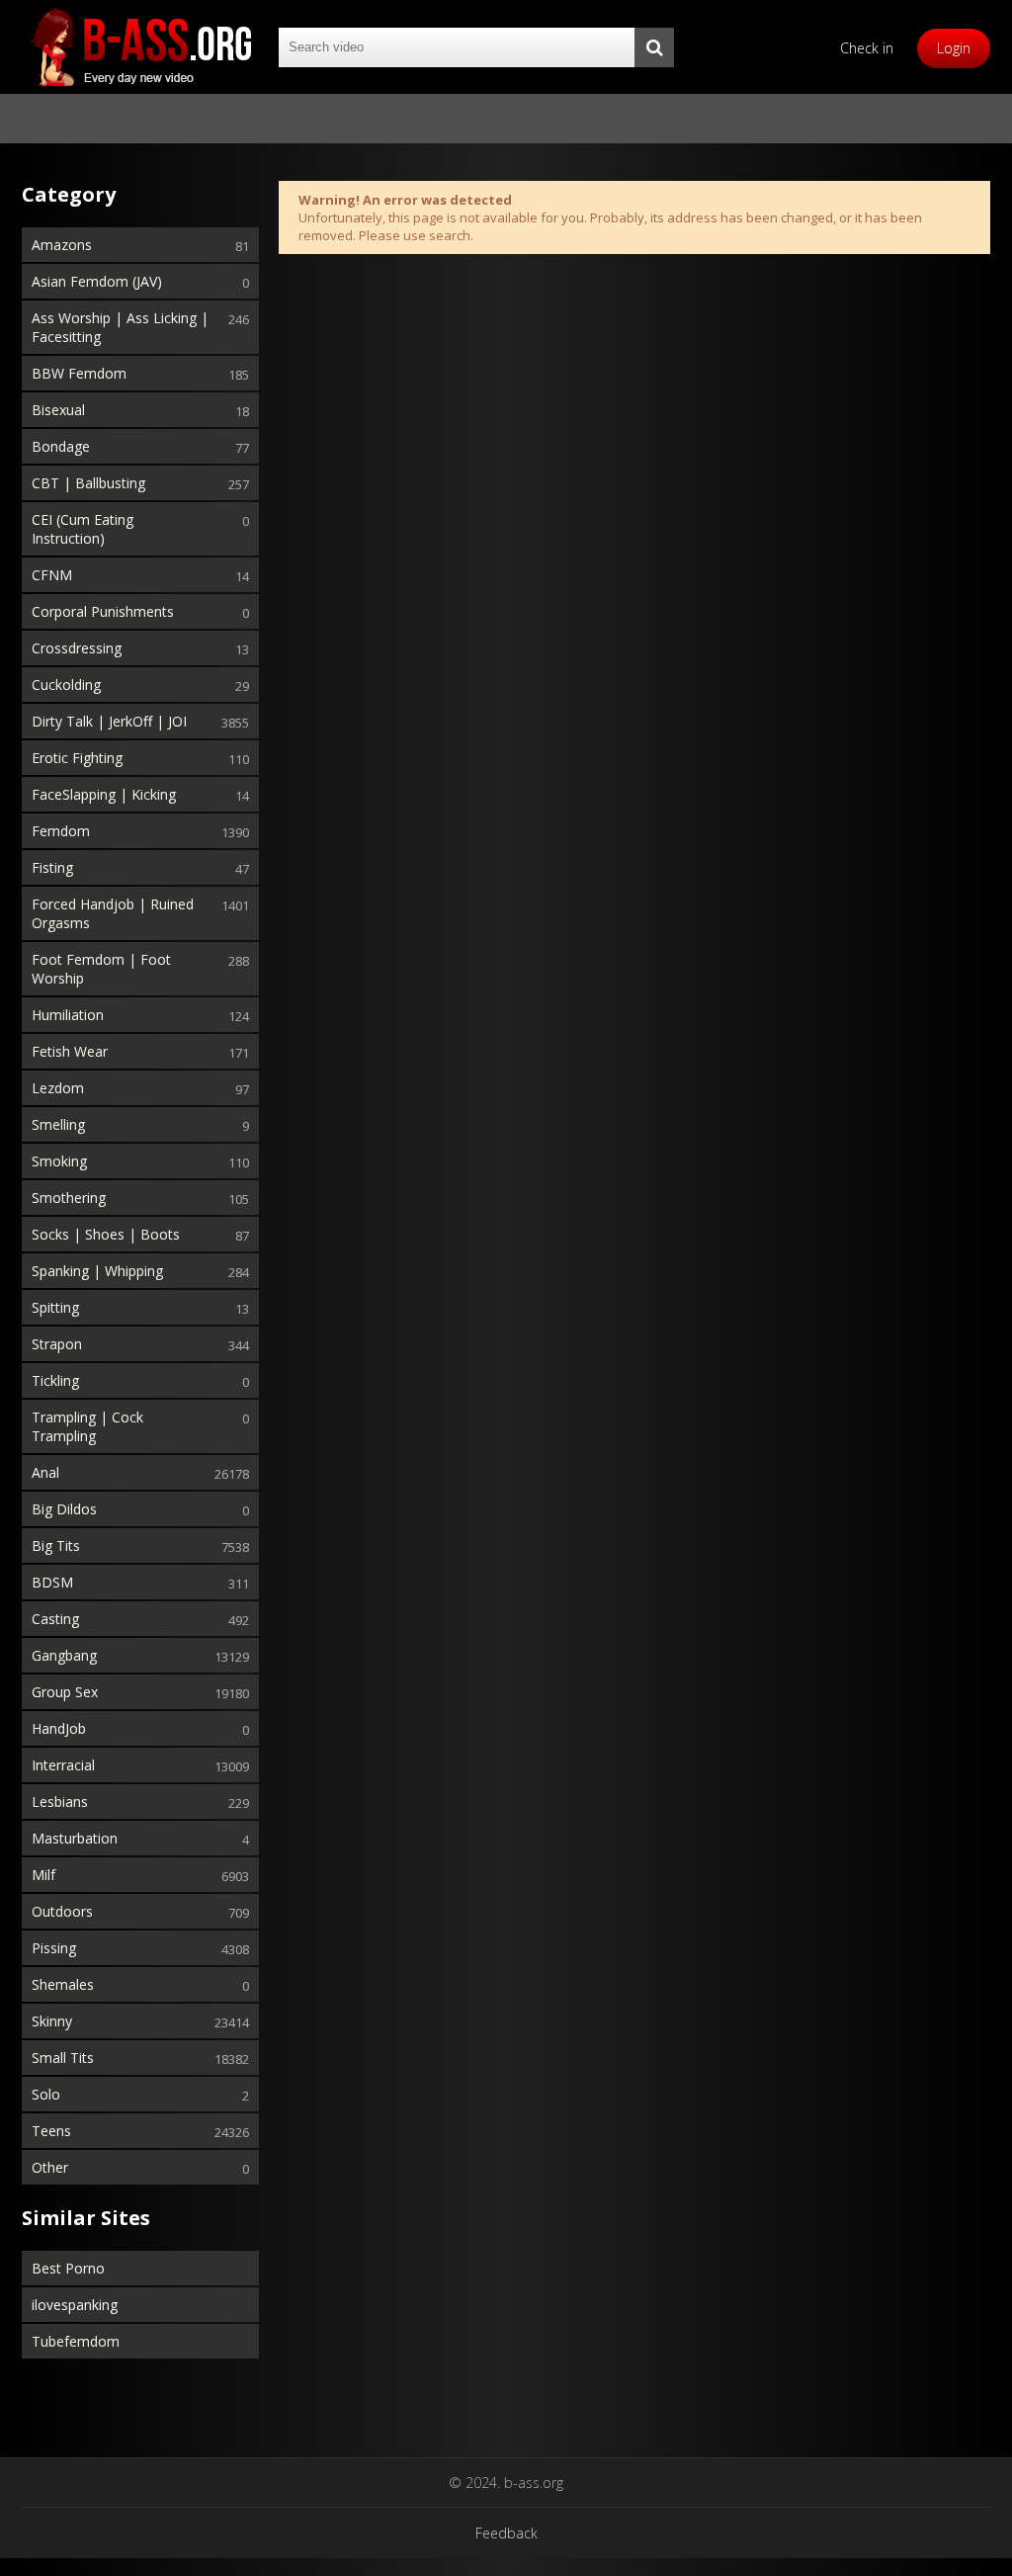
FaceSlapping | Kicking (104, 794)
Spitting (55, 1307)
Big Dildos (64, 1509)
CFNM (52, 575)
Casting (55, 1619)
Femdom (61, 831)
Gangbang (64, 1655)
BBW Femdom (79, 373)
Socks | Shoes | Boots (106, 1234)
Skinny (52, 2021)
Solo (46, 2094)
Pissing (54, 1948)
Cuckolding (66, 685)
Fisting (52, 867)
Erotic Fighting (77, 758)
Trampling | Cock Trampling (87, 1426)
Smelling (58, 1124)
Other (50, 2167)
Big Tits (56, 1546)
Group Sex (65, 1692)
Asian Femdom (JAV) (97, 281)
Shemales (63, 1984)
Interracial (63, 1765)
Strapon (57, 1344)
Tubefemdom (76, 2341)
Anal (45, 1472)
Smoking (59, 1161)
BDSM (52, 1582)
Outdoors (62, 1911)
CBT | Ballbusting (88, 483)
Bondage (61, 446)
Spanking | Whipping (97, 1271)
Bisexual (58, 410)
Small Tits (63, 2058)
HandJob (59, 1728)
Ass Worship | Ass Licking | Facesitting (120, 327)
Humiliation (68, 1015)
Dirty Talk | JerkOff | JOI (109, 721)
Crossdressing (77, 648)
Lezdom (58, 1088)
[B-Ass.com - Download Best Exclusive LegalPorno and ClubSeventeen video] (140, 47)
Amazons (62, 245)
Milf (43, 1875)
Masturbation (75, 1838)
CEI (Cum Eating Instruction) (83, 529)
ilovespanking (75, 2305)
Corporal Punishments (103, 611)
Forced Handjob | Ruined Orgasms (113, 913)
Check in (867, 48)
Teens (51, 2131)
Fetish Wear (70, 1051)
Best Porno (68, 2268)
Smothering (69, 1198)
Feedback (506, 2533)
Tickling (55, 1380)
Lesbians (60, 1802)
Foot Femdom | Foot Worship (101, 969)
